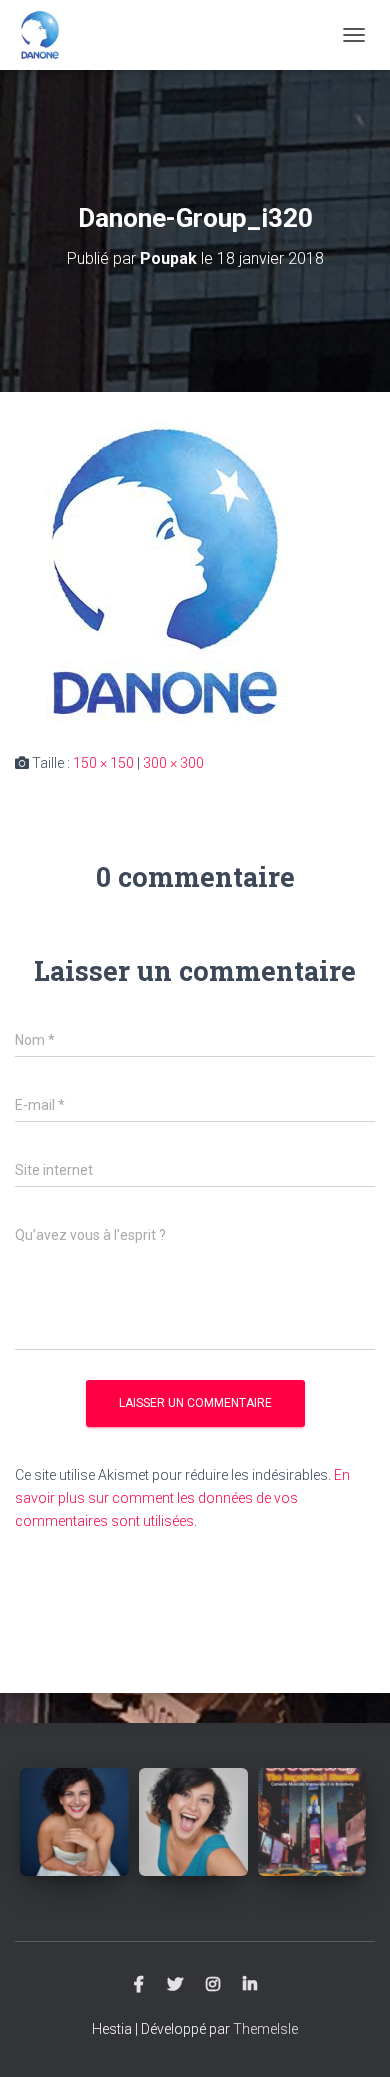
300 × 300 (173, 763)
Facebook (139, 1985)
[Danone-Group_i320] (165, 571)
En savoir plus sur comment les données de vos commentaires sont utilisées (182, 1497)
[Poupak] (47, 35)
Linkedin (250, 1985)
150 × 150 (103, 763)
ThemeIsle (265, 2029)
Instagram (213, 1985)
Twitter (175, 1985)
